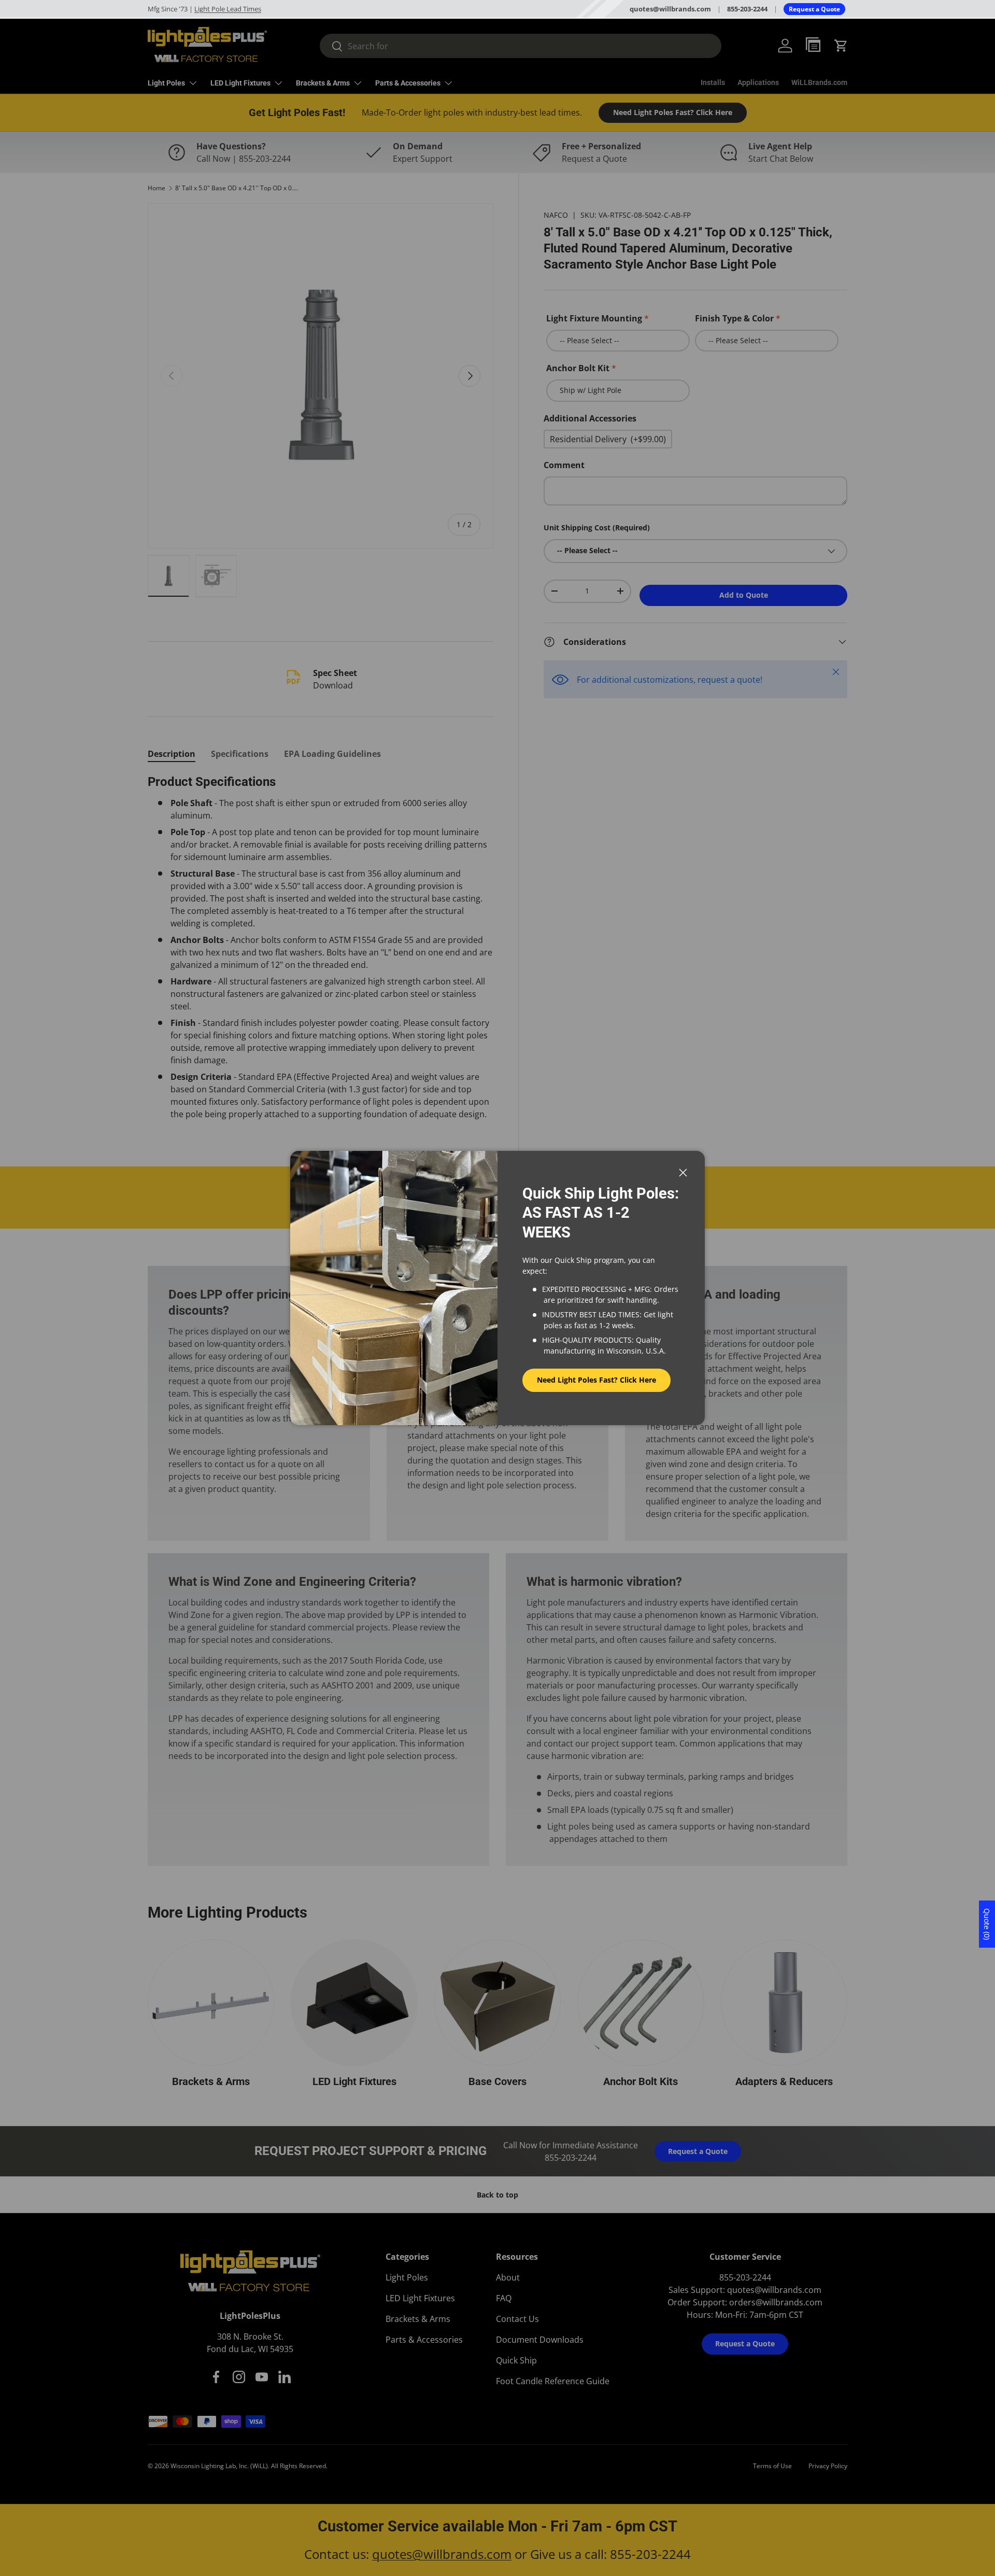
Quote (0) (987, 1924)
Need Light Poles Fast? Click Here (596, 1380)
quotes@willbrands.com (670, 9)
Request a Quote (814, 9)
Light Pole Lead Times (228, 9)
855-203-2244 (747, 9)
